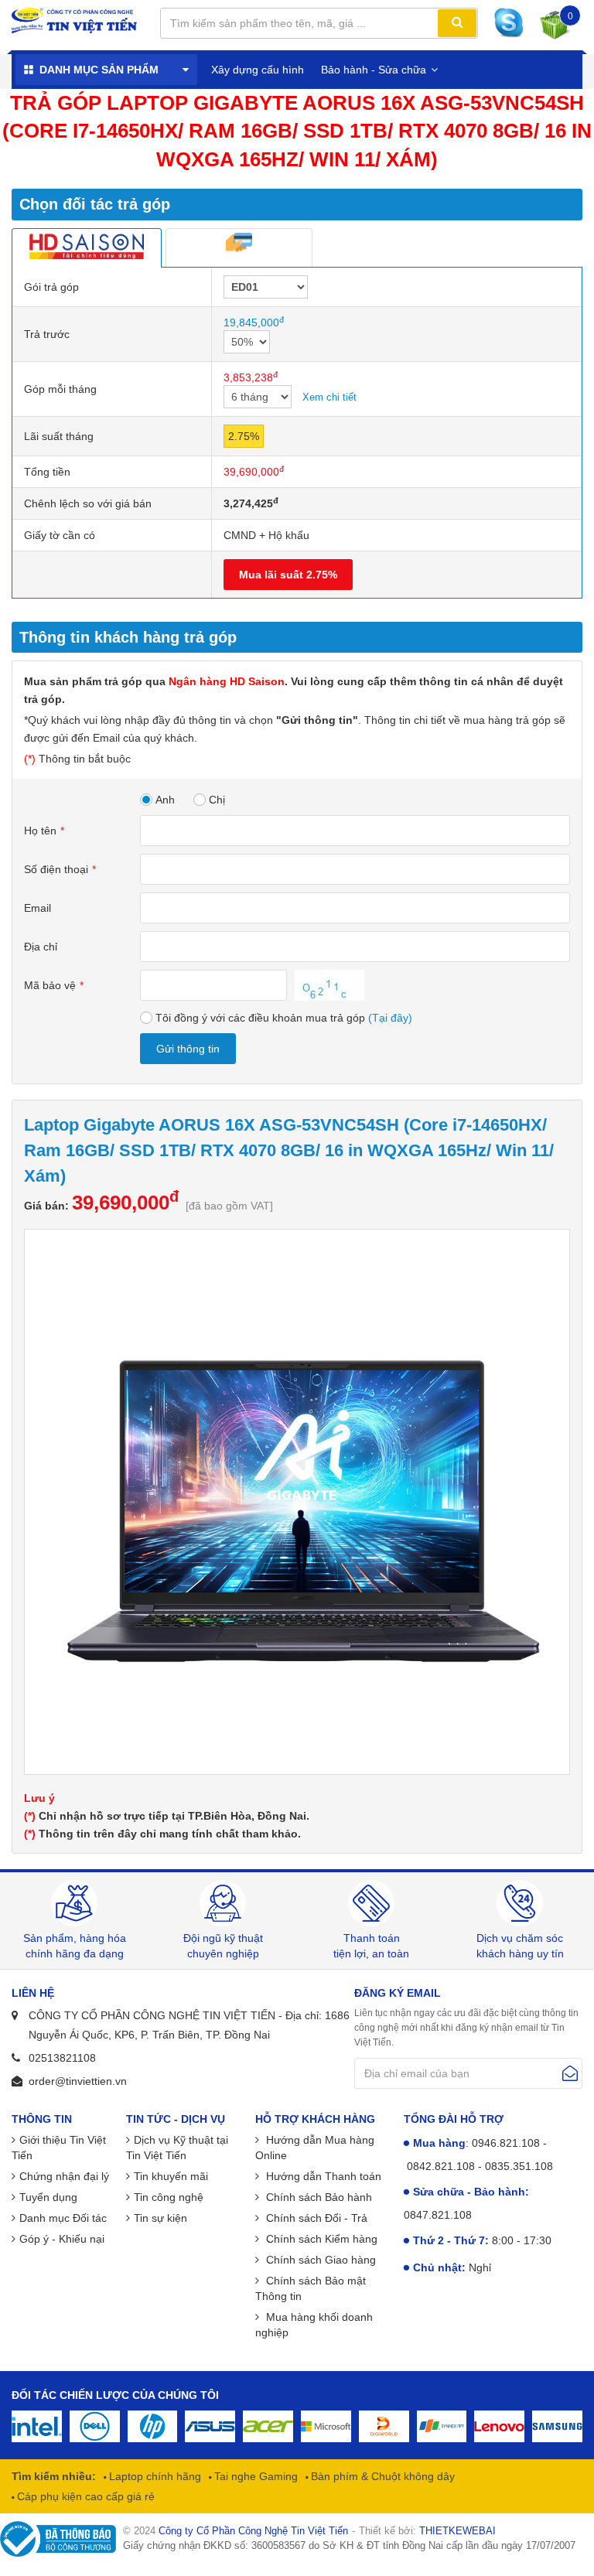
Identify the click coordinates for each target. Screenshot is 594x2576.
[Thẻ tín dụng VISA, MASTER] (239, 247)
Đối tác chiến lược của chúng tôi (115, 2395)
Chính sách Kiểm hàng (320, 2239)
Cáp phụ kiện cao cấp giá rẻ (84, 2496)
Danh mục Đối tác (63, 2218)
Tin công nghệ (169, 2197)
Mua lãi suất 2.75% (288, 575)
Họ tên (40, 831)
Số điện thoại (56, 869)
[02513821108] (513, 23)
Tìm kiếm (457, 23)
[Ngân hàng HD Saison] (87, 247)
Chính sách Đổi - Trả (315, 2218)
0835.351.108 (519, 2166)
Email (38, 908)
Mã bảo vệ (50, 985)
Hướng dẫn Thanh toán (322, 2176)
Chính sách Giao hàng (319, 2260)
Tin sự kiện (160, 2218)
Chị (217, 800)
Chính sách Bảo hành (317, 2197)
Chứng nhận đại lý (64, 2176)
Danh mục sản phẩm (99, 70)
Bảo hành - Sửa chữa (374, 70)
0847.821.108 (438, 2215)
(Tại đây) (390, 1018)
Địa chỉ (41, 947)
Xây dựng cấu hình (258, 70)
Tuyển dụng (48, 2197)
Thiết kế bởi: (427, 2531)
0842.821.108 (441, 2166)
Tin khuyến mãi (171, 2176)
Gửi (570, 2073)
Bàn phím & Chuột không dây (381, 2476)
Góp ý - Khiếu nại (62, 2239)
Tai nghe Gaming (254, 2476)
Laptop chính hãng (154, 2476)
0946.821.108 (506, 2143)
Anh (165, 800)
